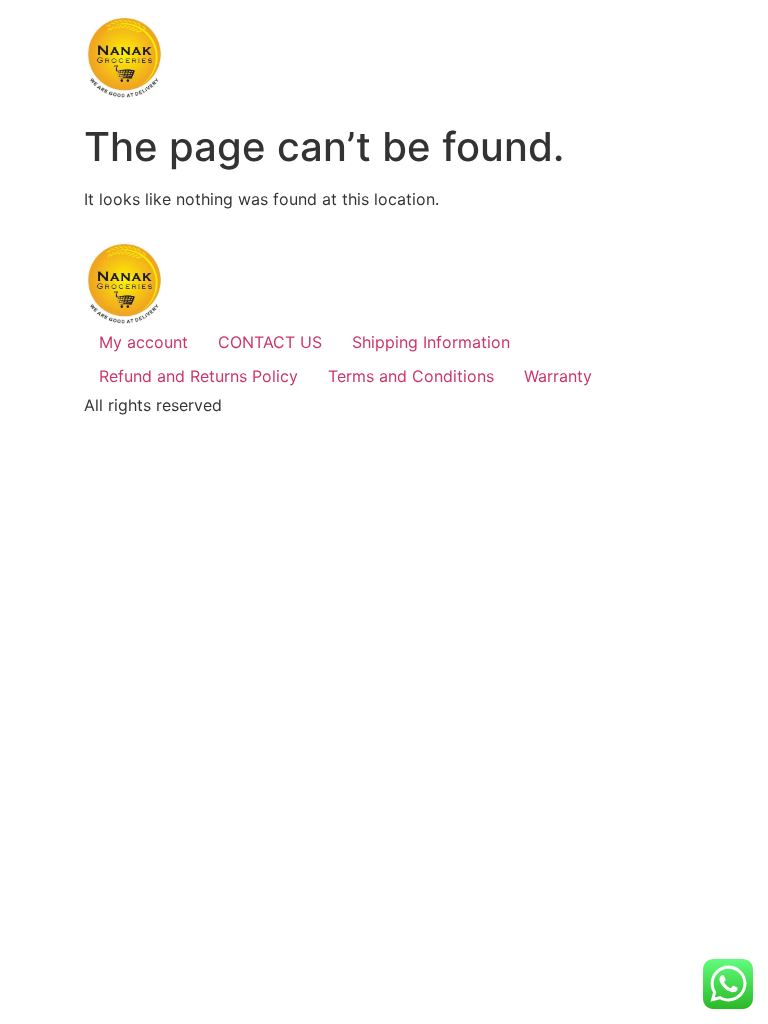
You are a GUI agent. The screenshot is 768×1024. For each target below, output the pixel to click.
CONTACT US (270, 342)
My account (143, 342)
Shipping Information (431, 342)
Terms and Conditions (411, 376)
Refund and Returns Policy (198, 376)
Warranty (558, 376)
